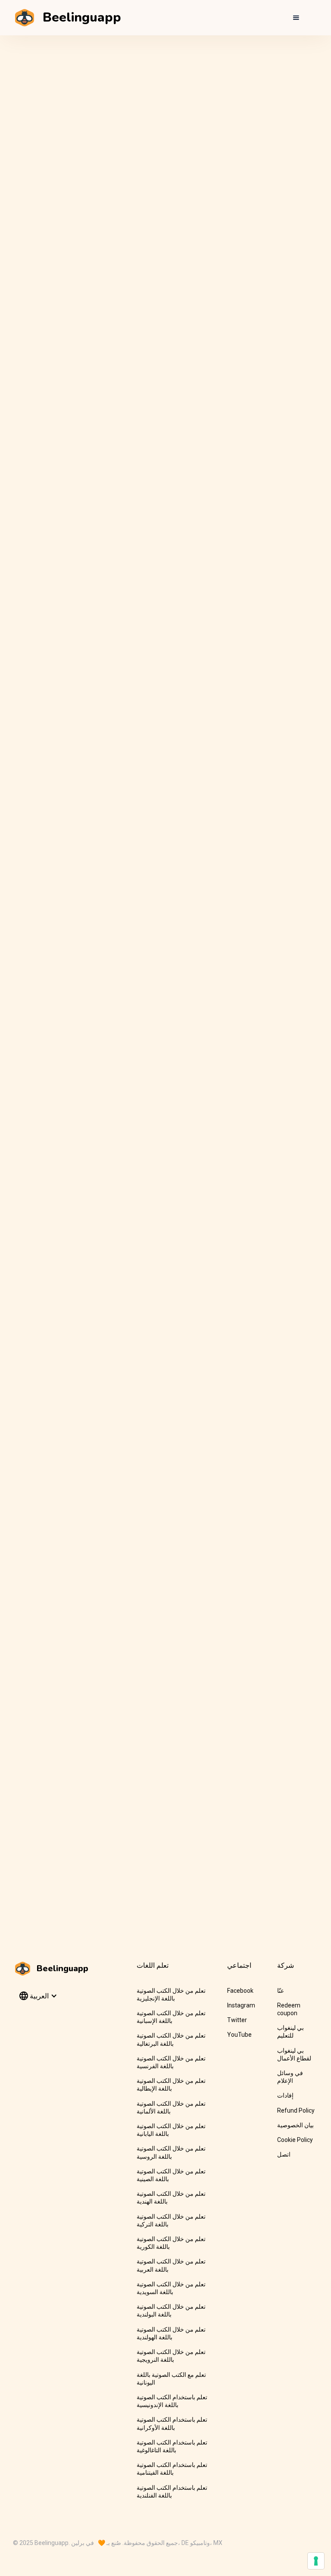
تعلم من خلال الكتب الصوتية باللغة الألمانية (171, 2107)
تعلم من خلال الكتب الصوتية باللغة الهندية (171, 2198)
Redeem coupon (289, 2009)
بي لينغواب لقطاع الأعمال (294, 2054)
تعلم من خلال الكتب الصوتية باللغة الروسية (171, 2152)
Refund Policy (296, 2110)
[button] (296, 18)
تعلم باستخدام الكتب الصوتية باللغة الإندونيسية (172, 2401)
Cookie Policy (295, 2140)
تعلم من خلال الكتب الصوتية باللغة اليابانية (171, 2130)
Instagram (241, 2005)
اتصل (284, 2154)
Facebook (240, 1991)
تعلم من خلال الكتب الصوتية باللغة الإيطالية (171, 2085)
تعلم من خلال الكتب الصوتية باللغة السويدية (171, 2288)
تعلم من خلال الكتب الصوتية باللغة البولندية (171, 2310)
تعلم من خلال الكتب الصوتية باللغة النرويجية (171, 2356)
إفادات (285, 2095)
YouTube (239, 2035)
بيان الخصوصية (295, 2125)
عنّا (281, 1991)
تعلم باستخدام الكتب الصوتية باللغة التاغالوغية (172, 2446)
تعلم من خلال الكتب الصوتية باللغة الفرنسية (171, 2062)
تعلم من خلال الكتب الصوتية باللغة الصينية (171, 2175)
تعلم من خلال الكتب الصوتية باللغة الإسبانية (171, 2017)
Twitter (237, 2020)
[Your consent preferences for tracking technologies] (316, 2561)
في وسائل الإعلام (290, 2077)
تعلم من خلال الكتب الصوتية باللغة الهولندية (171, 2333)
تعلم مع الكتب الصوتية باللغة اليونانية (171, 2379)
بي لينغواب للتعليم (290, 2032)
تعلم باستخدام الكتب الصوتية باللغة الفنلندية (172, 2492)
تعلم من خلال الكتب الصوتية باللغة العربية (171, 2265)
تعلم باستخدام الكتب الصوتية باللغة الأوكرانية (172, 2423)
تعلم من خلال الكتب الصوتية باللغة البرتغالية (171, 2039)
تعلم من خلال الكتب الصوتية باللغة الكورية (171, 2243)
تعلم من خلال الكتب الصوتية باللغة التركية (171, 2220)
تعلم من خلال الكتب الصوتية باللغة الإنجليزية (171, 1995)
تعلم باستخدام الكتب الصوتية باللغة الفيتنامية (172, 2469)
